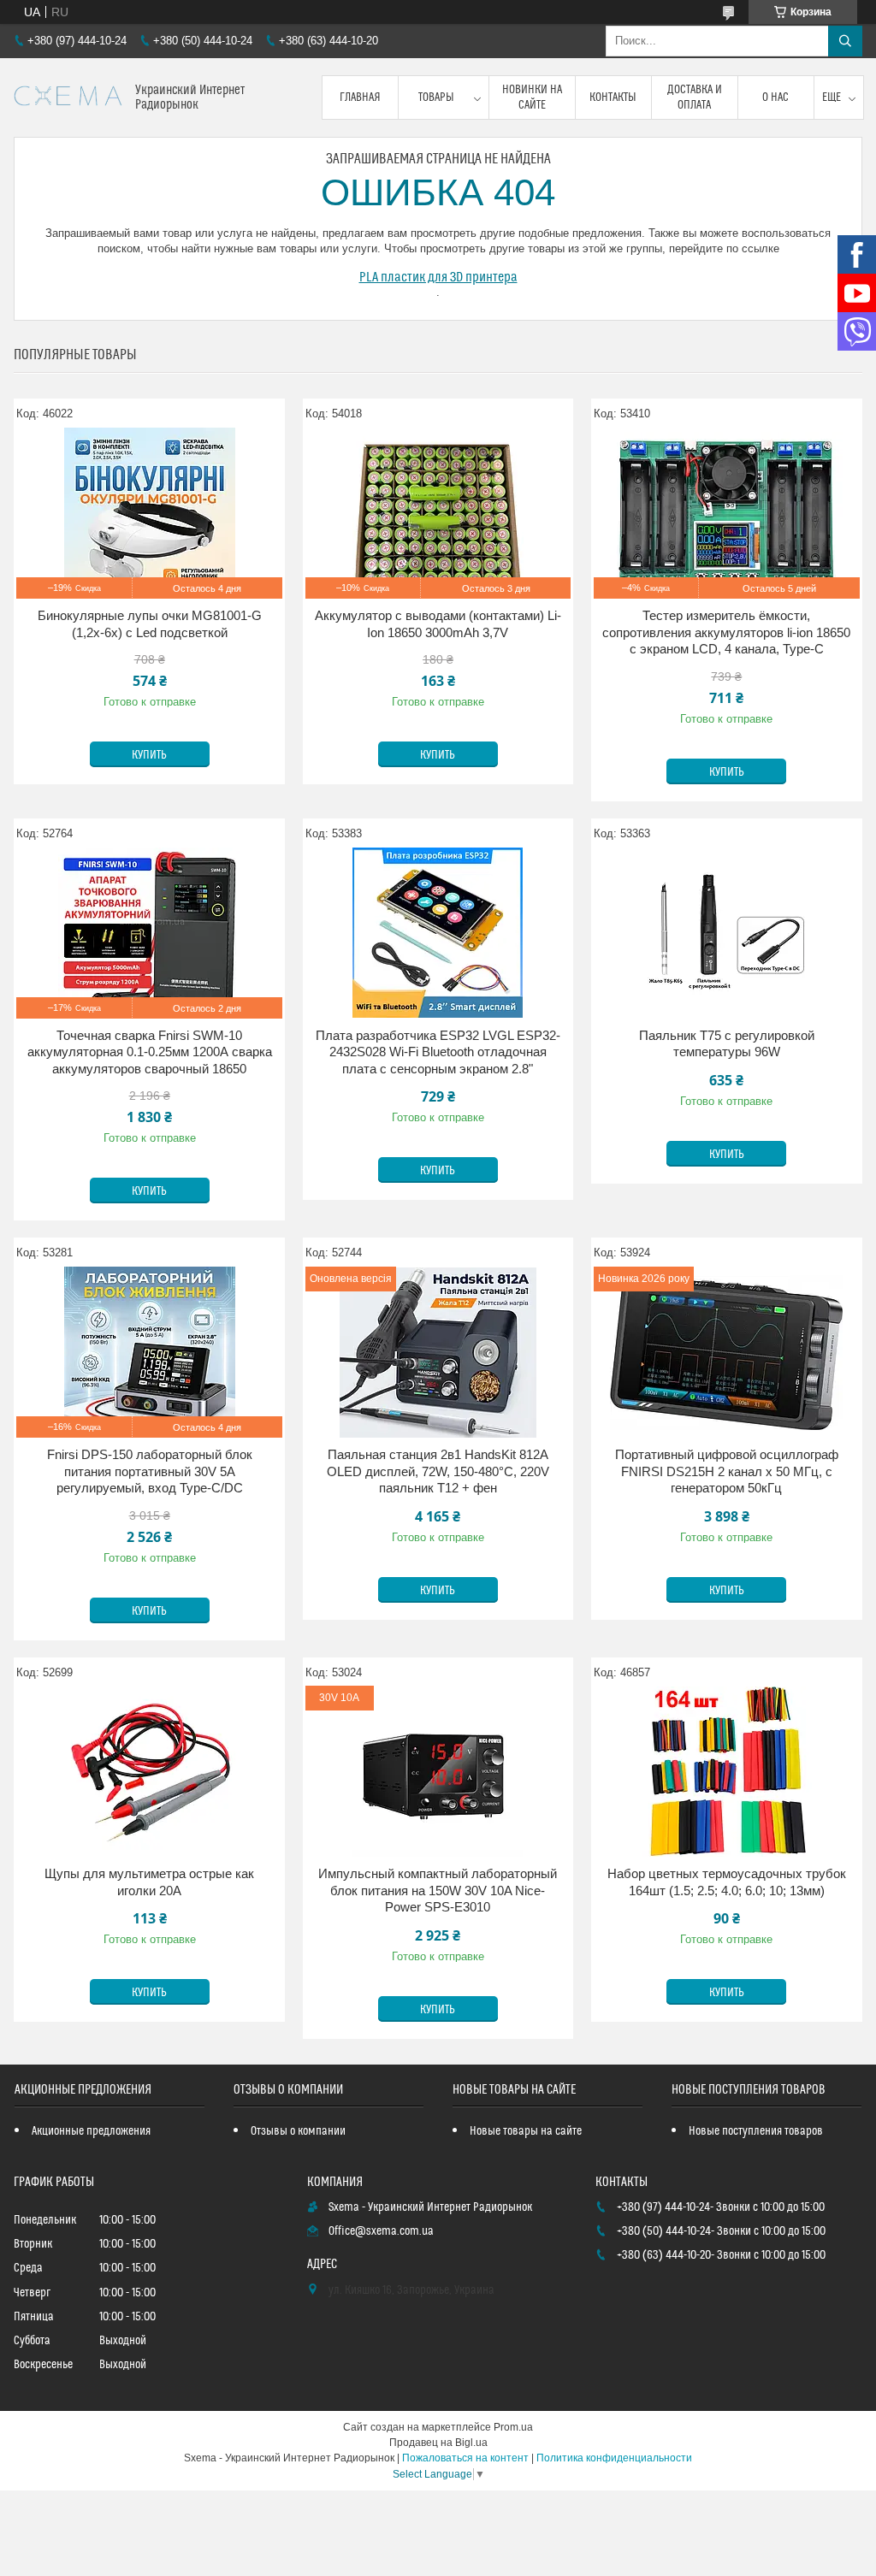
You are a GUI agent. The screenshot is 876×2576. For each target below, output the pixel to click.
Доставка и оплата (695, 97)
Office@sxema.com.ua (381, 2231)
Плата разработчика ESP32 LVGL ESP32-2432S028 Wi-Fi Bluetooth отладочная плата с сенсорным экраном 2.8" (438, 1052)
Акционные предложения (91, 2131)
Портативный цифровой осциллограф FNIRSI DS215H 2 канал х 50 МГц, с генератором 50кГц (727, 1471)
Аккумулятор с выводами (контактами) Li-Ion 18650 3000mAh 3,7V (438, 624)
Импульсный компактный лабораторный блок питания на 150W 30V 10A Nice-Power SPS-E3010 (438, 1890)
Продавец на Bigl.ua (438, 2443)
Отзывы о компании (298, 2131)
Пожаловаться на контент (465, 2458)
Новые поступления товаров (756, 2131)
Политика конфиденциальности (614, 2458)
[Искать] (845, 41)
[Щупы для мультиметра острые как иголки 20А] (149, 1771)
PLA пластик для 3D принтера (438, 277)
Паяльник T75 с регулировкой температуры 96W (727, 1044)
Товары (436, 97)
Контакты (613, 97)
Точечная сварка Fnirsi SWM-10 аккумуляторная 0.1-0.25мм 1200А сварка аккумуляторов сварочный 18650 (150, 1052)
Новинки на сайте (532, 97)
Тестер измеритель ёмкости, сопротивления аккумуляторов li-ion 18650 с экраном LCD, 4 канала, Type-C (726, 632)
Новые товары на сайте (526, 2131)
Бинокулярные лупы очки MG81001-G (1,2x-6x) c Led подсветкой (150, 624)
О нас (775, 97)
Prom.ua (513, 2427)
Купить (149, 755)
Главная (360, 97)
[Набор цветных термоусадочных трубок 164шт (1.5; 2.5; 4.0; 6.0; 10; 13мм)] (727, 1771)
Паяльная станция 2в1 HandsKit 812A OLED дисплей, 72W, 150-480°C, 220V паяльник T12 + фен (438, 1471)
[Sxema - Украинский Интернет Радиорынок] (68, 98)
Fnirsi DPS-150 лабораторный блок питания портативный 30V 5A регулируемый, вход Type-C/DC (150, 1471)
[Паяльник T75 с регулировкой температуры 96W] (727, 933)
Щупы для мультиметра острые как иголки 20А (149, 1882)
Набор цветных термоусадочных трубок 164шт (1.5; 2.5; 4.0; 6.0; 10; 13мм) (727, 1882)
